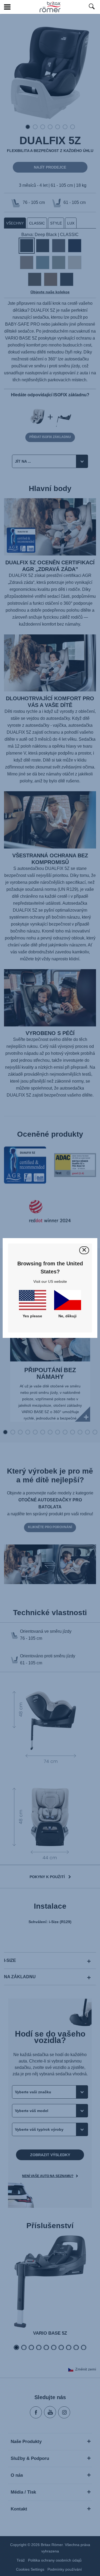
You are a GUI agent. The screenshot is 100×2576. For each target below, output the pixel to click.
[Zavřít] (84, 1250)
